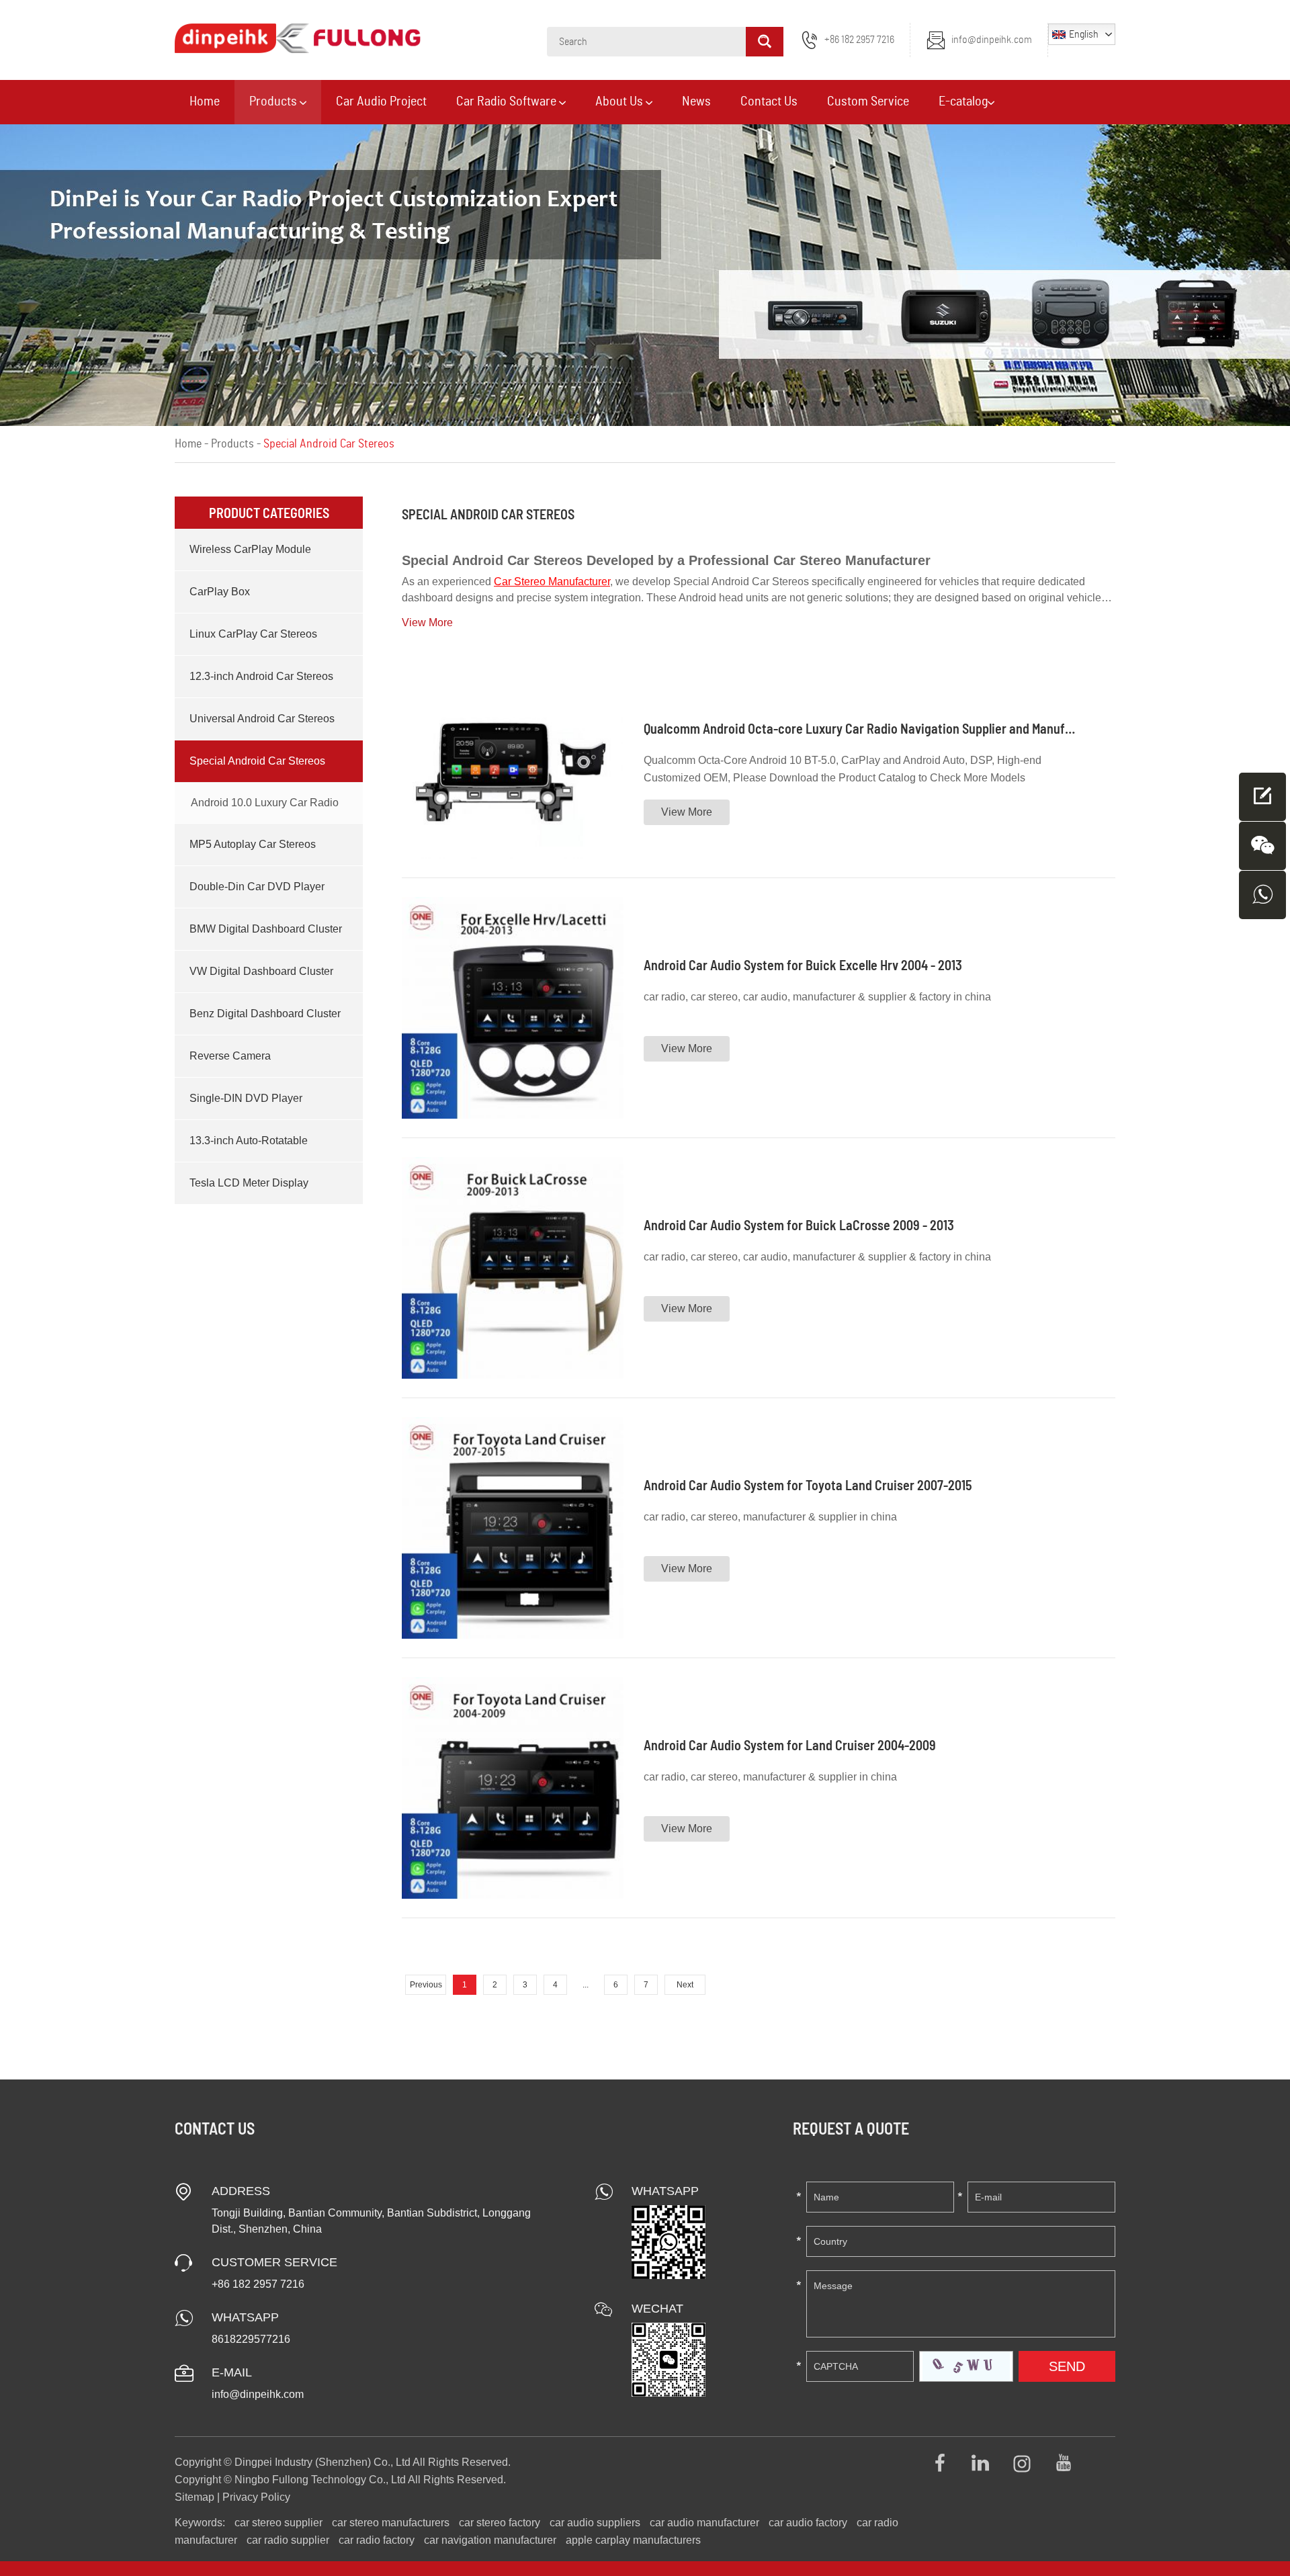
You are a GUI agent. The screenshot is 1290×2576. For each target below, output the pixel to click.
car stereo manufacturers (391, 2523)
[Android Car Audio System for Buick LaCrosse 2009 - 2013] (513, 1268)
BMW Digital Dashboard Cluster (266, 929)
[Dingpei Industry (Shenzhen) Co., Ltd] (298, 38)
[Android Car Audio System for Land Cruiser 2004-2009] (513, 1788)
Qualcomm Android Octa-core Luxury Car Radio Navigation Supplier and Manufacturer (875, 728)
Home (205, 101)
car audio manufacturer (704, 2523)
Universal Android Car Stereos (262, 719)
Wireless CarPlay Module (250, 549)
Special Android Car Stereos (257, 761)
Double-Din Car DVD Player (257, 887)
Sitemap (195, 2497)
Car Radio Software (508, 101)
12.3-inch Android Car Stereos (261, 676)
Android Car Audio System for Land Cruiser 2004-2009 (790, 1745)
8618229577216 (251, 2339)
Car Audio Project (381, 101)
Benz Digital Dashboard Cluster (265, 1014)
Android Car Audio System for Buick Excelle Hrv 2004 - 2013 (803, 965)
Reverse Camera (230, 1056)
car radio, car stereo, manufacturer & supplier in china (770, 1517)
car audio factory (808, 2523)
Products (274, 101)
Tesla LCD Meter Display (249, 1183)
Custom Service (868, 101)
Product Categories (269, 513)
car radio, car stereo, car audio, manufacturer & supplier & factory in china (817, 997)
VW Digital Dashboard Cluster (261, 971)
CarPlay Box (220, 592)
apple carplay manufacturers (633, 2540)
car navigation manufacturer (490, 2540)
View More (687, 812)
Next (685, 1985)
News (696, 101)
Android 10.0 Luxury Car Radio (265, 803)
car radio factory (377, 2540)
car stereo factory (500, 2523)
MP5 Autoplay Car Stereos (253, 844)
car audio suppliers (595, 2523)
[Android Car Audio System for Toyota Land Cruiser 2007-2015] (513, 1528)
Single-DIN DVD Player (246, 1098)
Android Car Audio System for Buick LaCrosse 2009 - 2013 (799, 1225)
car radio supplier (288, 2540)
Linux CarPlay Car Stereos (253, 634)
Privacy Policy (256, 2497)
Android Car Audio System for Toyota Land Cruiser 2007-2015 (808, 1485)
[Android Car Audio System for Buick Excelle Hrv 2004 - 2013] (513, 1008)
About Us (620, 101)
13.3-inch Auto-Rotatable (249, 1141)
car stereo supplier (278, 2523)
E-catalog (963, 101)
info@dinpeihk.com (992, 40)
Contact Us (769, 101)
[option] (645, 275)
